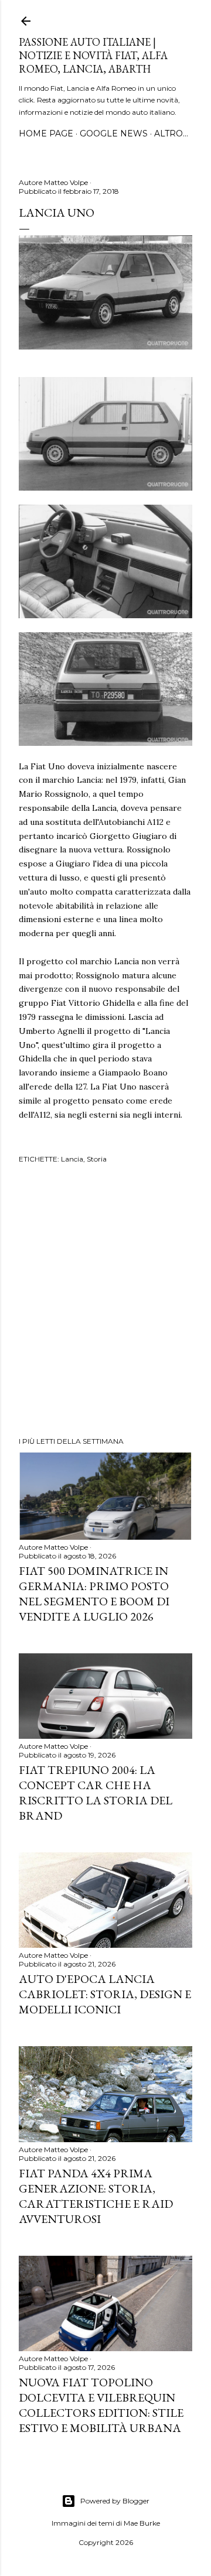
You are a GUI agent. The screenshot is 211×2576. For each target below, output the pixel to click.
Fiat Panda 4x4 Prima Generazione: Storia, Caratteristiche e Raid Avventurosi (96, 2196)
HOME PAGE (46, 133)
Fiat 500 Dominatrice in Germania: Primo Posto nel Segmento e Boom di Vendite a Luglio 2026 (94, 1594)
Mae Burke (142, 2523)
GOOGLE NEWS (114, 133)
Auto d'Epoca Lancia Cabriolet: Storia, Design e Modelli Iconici (105, 1994)
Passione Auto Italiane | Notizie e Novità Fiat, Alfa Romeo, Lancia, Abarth (93, 55)
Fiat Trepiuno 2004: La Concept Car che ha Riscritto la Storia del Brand (96, 1793)
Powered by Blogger (115, 2501)
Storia (97, 1159)
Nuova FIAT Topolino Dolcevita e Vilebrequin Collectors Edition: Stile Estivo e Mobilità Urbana (101, 2405)
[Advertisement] (105, 1302)
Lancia (72, 1159)
